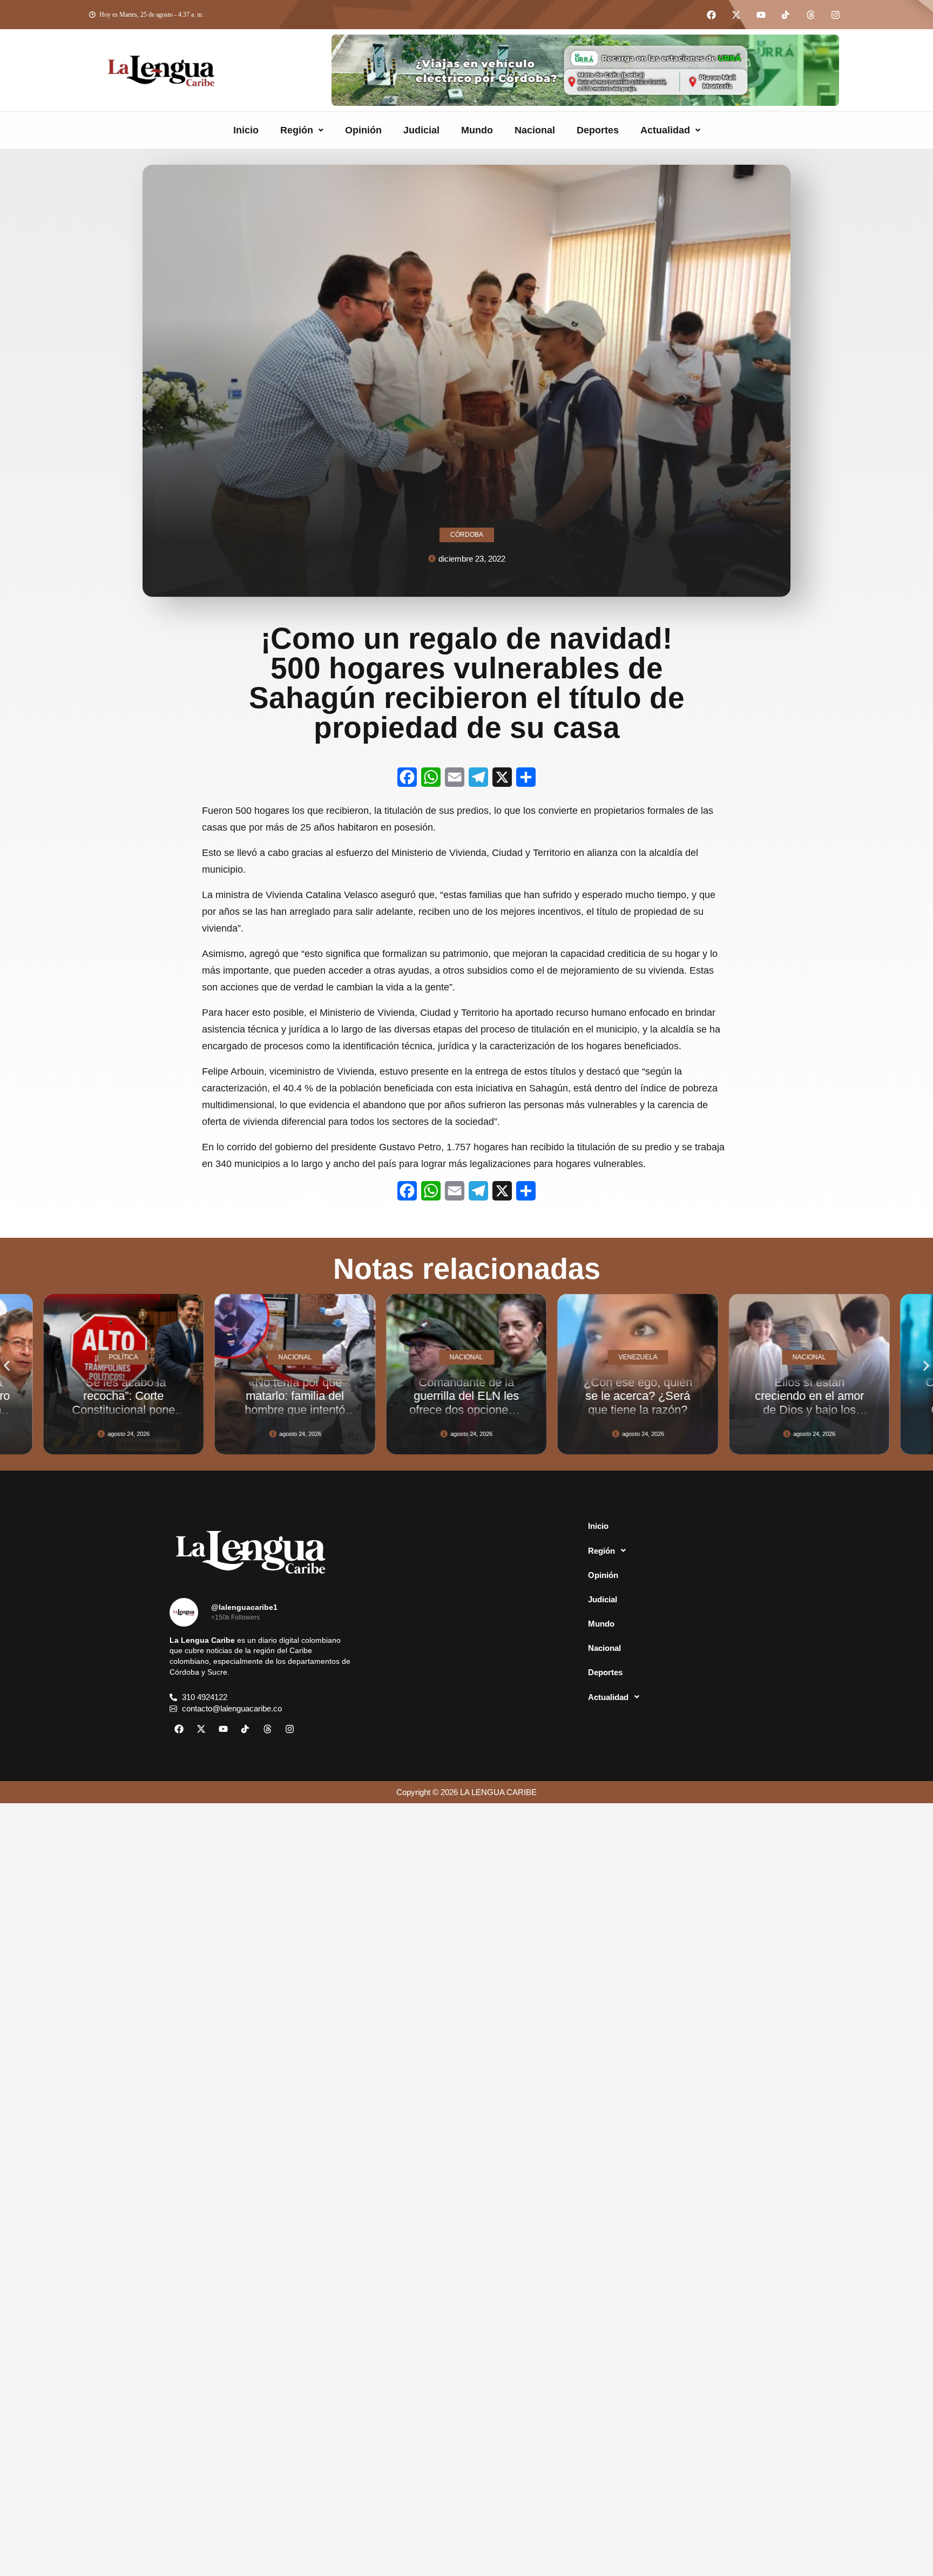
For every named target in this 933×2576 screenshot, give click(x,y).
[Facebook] (711, 15)
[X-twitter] (736, 15)
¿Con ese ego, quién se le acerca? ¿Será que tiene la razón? (467, 1396)
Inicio (246, 130)
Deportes (598, 130)
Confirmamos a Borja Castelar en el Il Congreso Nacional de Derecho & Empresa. (810, 1410)
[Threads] (810, 15)
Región (297, 130)
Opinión (363, 130)
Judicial (421, 130)
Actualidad (665, 130)
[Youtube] (761, 15)
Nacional (535, 130)
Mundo (477, 130)
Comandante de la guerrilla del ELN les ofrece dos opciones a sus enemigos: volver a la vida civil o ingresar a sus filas (295, 1416)
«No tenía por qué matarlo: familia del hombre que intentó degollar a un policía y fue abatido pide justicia (124, 1416)
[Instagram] (835, 15)
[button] (302, 130)
